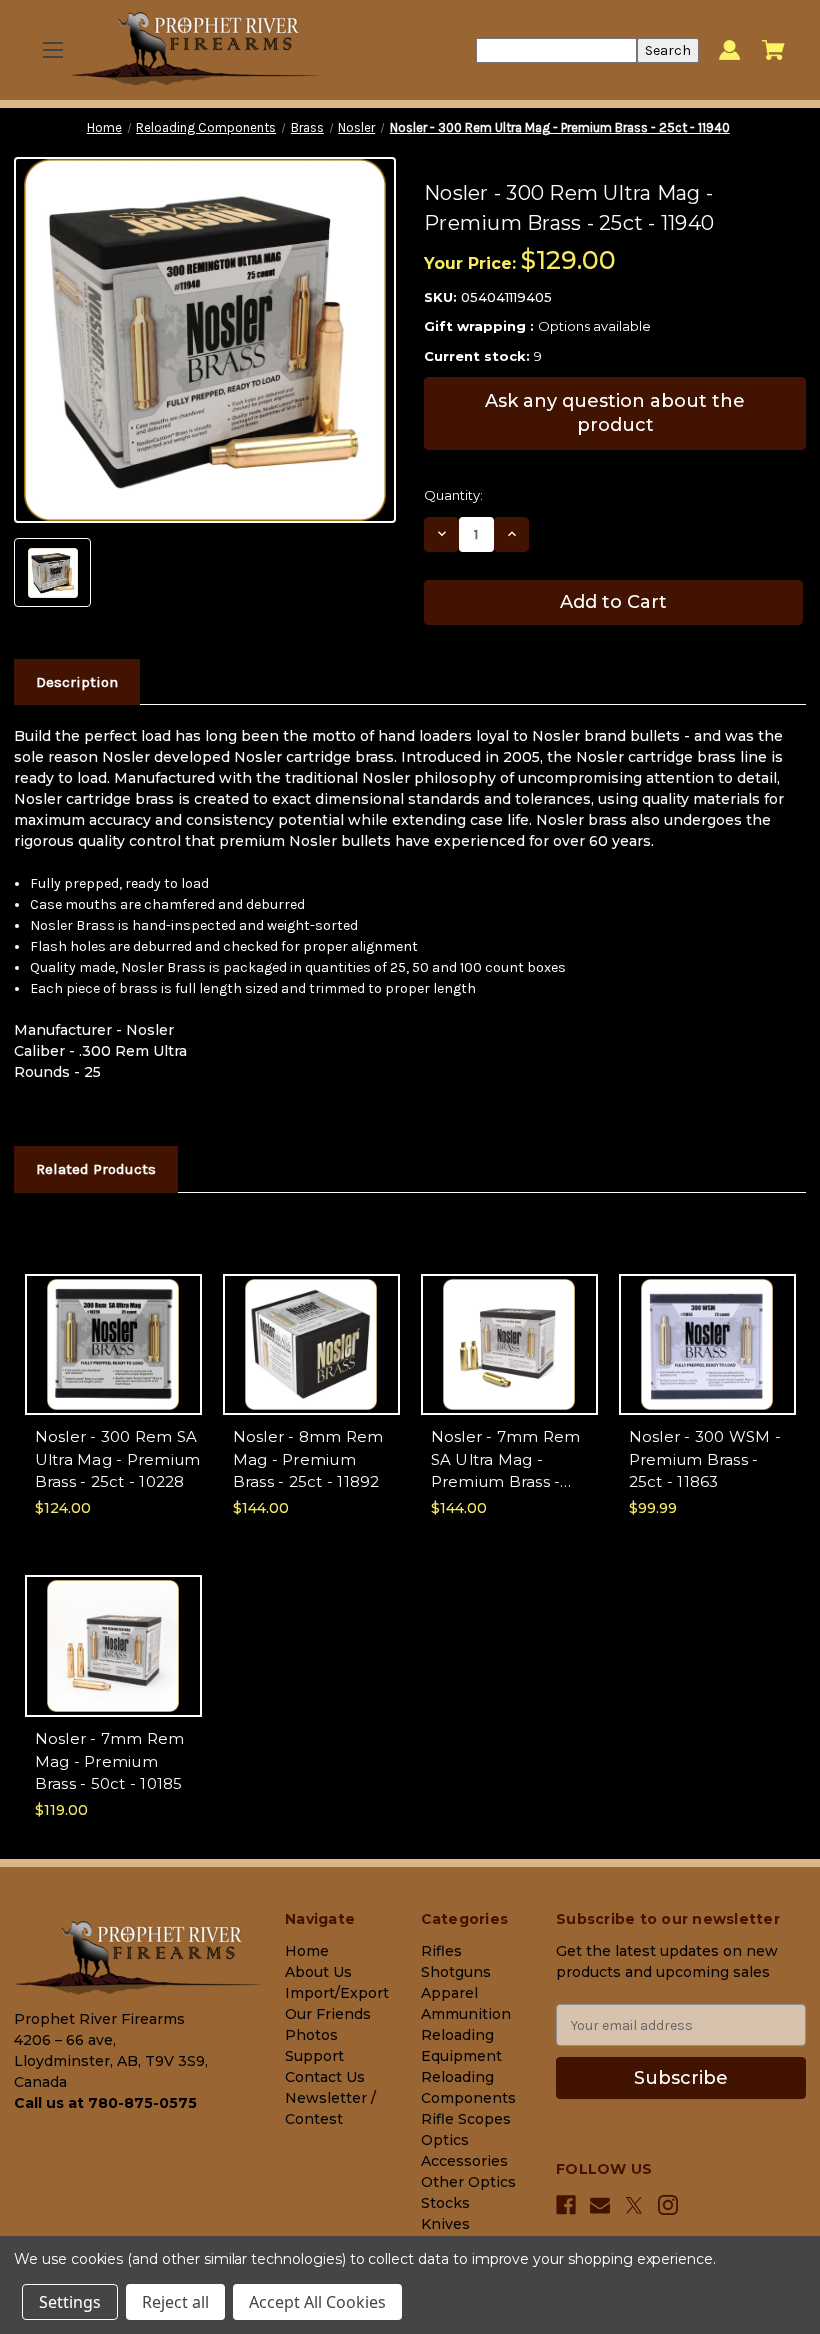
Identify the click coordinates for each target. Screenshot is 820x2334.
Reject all (175, 2302)
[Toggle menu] (52, 50)
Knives (445, 2224)
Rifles (441, 1951)
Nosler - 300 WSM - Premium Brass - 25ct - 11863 (705, 1459)
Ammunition (466, 2014)
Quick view (113, 1326)
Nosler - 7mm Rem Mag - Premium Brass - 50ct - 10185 (110, 1761)
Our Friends (328, 2014)
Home (307, 1951)
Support (314, 2056)
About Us (318, 1972)
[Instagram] (668, 2205)
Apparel (449, 1993)
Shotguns (456, 1972)
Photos (311, 2035)
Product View (113, 1361)
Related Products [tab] (96, 1169)
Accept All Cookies (317, 2302)
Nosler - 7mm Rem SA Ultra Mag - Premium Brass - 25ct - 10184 (506, 1460)
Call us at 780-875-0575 (105, 2103)
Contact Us (325, 2077)
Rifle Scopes (466, 2119)
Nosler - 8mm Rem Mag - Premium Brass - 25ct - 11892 (308, 1459)
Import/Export (337, 1993)
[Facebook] (566, 2205)
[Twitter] (634, 2205)
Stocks (445, 2203)
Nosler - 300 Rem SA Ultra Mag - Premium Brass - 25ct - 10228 (118, 1459)
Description (77, 682)
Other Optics (468, 2182)
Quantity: (453, 495)
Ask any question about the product (615, 412)
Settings (70, 2302)
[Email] (600, 2205)
